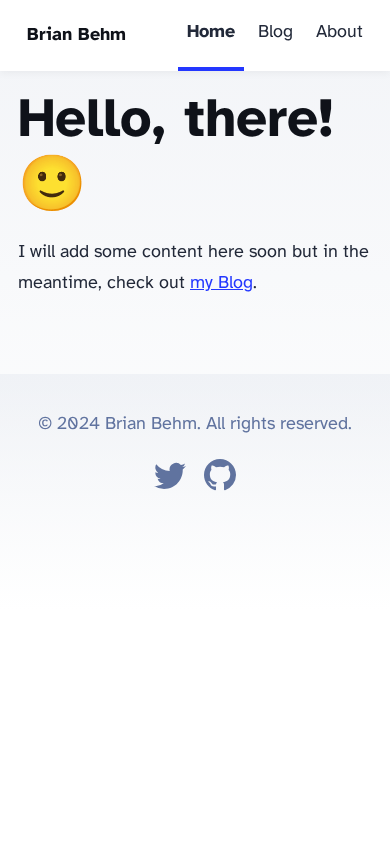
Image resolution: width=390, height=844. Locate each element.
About (339, 32)
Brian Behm (76, 35)
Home (211, 32)
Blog (275, 32)
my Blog (221, 283)
